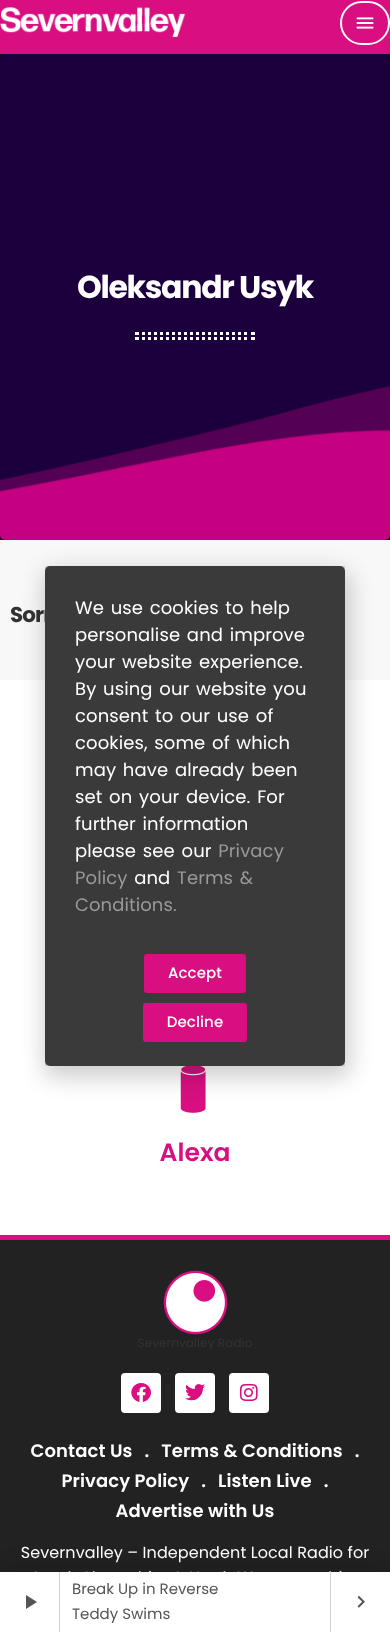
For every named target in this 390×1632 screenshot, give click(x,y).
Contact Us (82, 1451)
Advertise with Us (195, 1511)
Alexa (194, 1152)
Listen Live (265, 1481)
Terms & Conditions (251, 1451)
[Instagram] (249, 1393)
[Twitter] (195, 1393)
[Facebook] (141, 1393)
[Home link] (93, 23)
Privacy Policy (126, 1481)
